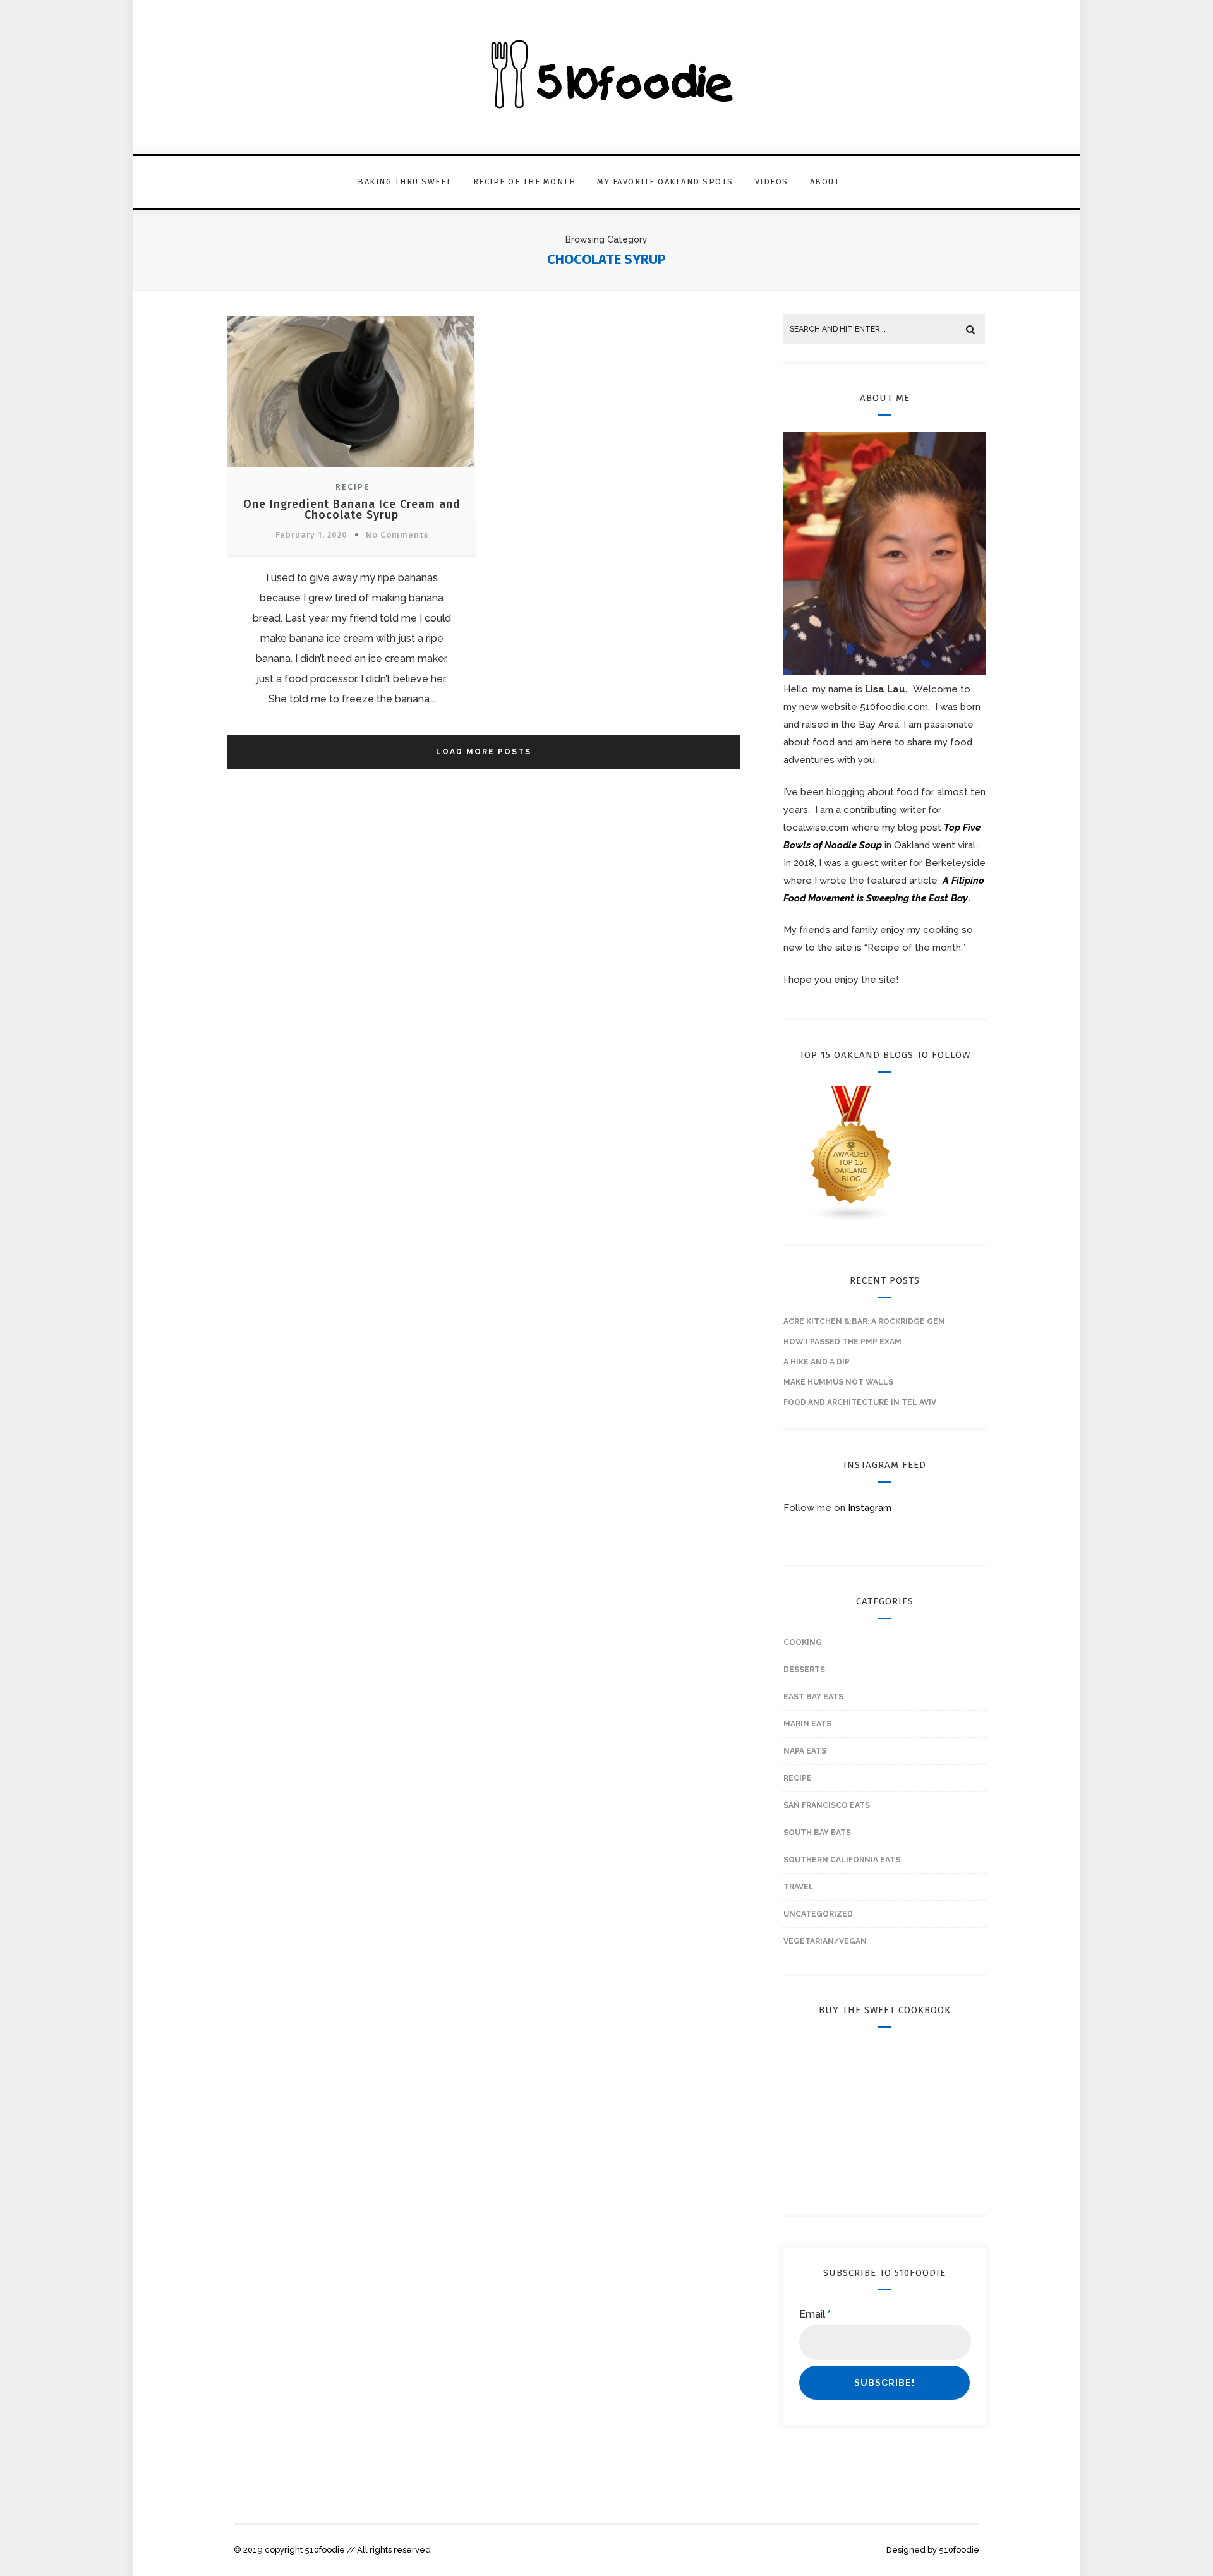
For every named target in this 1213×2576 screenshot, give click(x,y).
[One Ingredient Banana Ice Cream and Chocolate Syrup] (351, 469)
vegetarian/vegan (825, 1941)
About (825, 182)
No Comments (397, 535)
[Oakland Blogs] (852, 1219)
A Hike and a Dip (817, 1362)
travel (799, 1887)
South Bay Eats (817, 1833)
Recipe (353, 487)
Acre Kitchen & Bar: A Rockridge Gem (864, 1321)
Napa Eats (805, 1751)
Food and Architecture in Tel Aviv (860, 1402)
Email (815, 2314)
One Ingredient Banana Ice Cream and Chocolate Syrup (352, 509)
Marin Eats (807, 1724)
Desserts (804, 1670)
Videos (772, 182)
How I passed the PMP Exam (842, 1342)
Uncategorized (818, 1914)
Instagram (870, 1508)
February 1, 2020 (311, 535)
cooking (803, 1642)
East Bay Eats (813, 1697)
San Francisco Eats (827, 1805)
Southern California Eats (842, 1860)
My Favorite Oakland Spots (665, 182)
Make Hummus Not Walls (838, 1382)
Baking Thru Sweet (405, 182)
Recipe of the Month (525, 182)
